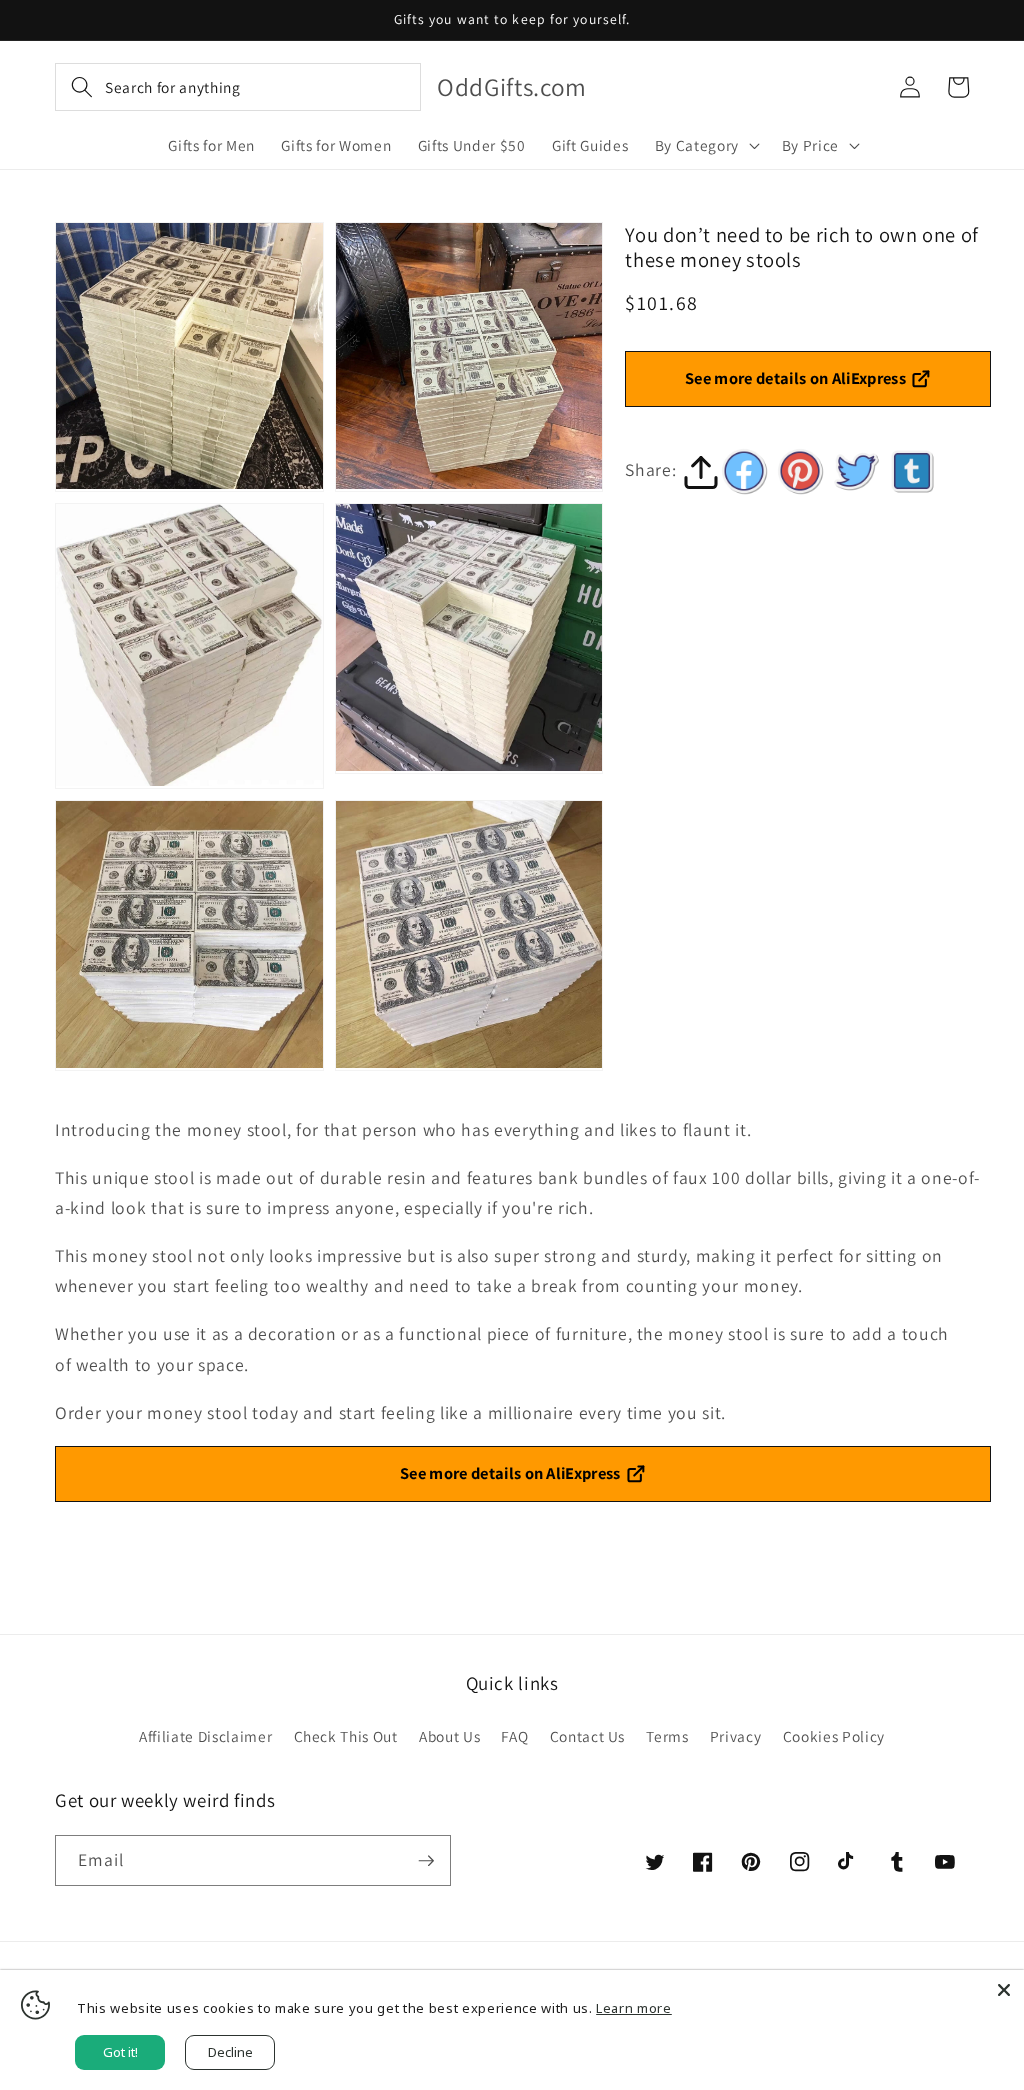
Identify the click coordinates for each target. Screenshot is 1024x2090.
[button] (238, 87)
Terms (667, 1736)
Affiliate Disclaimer (205, 1736)
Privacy (736, 1736)
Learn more (634, 2008)
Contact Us (588, 1736)
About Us (449, 1736)
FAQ (514, 1736)
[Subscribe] (426, 1861)
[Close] (1004, 1990)
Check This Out (346, 1736)
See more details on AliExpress (795, 378)
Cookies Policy (834, 1736)
